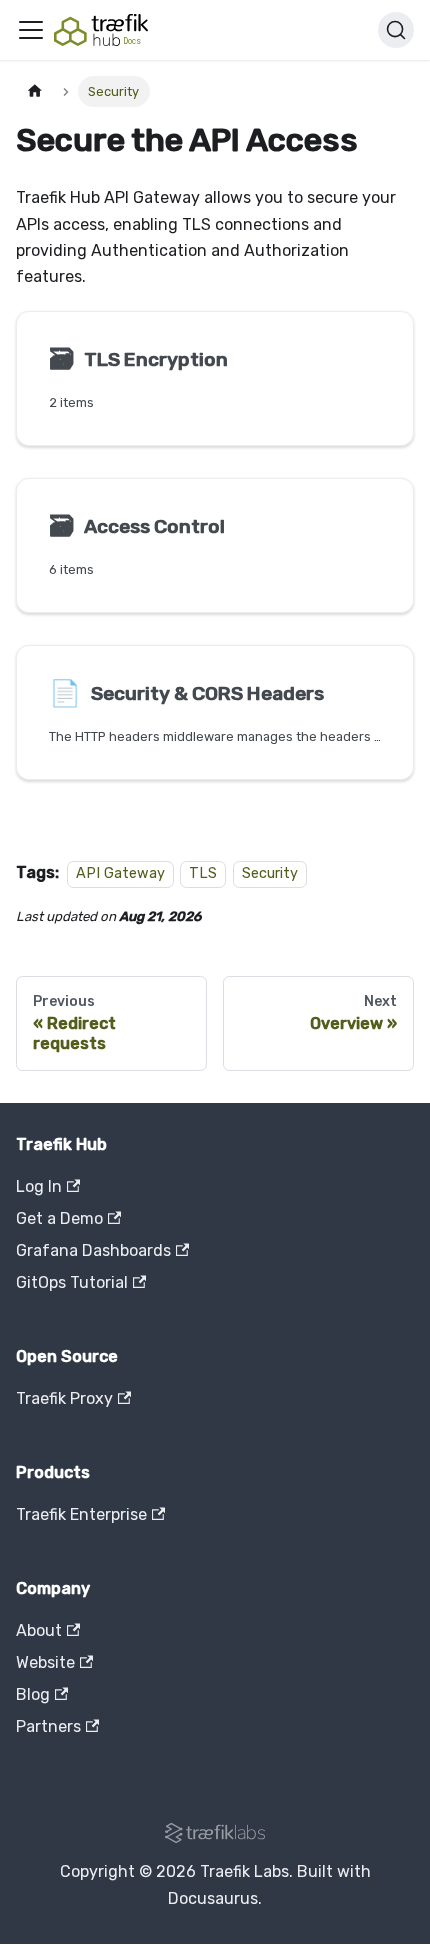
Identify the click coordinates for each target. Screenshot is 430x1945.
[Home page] (35, 91)
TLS (203, 873)
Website (45, 1662)
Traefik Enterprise (81, 1514)
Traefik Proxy (64, 1398)
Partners (48, 1726)
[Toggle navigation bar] (31, 30)
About (39, 1630)
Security (270, 873)
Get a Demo (59, 1218)
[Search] (396, 30)
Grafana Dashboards (93, 1250)
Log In (39, 1186)
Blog (33, 1694)
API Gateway (120, 873)
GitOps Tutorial (72, 1282)
